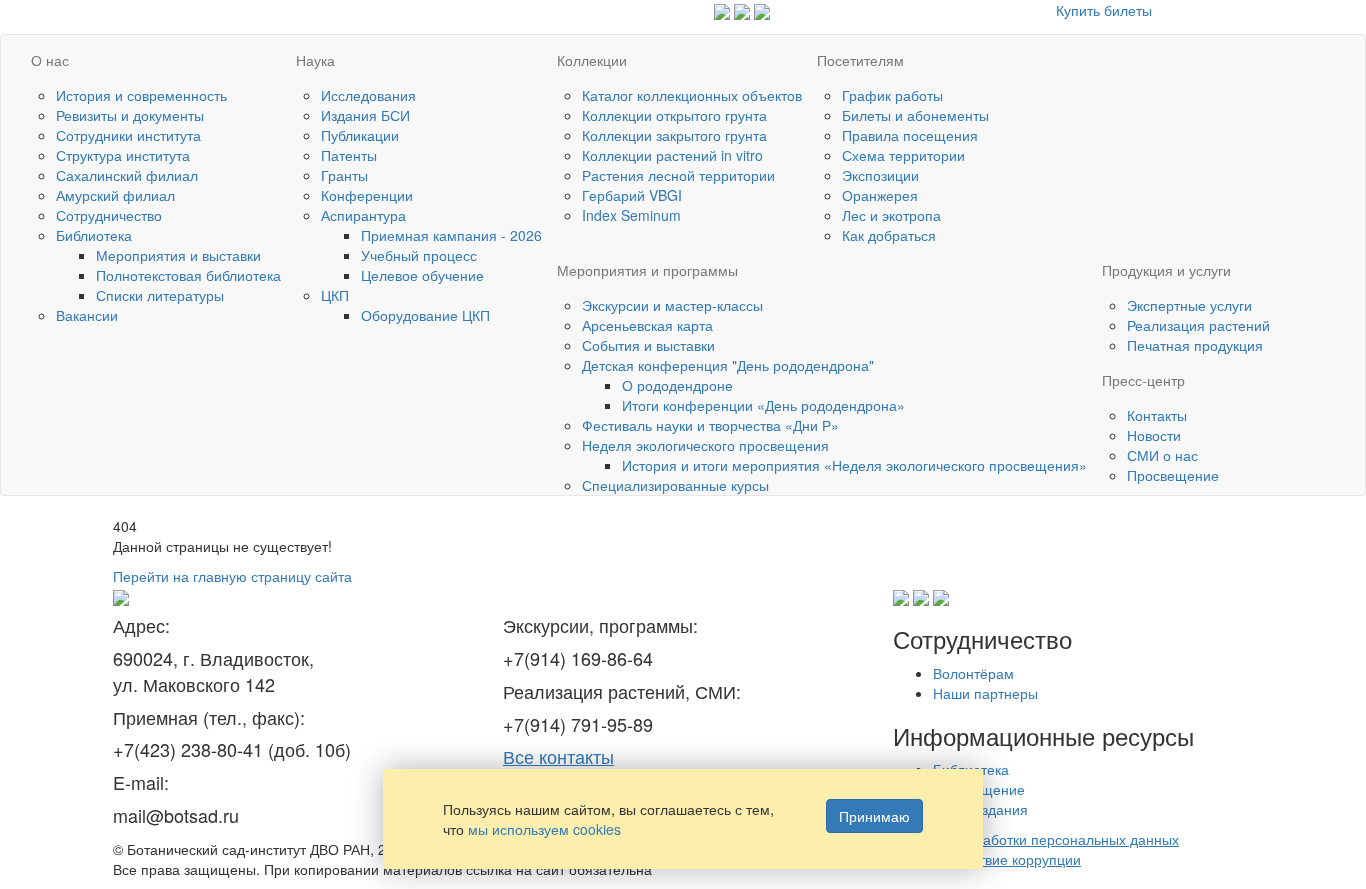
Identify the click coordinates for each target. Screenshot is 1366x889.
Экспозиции (880, 175)
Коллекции (592, 60)
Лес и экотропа (891, 215)
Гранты (344, 175)
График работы (892, 95)
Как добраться (889, 235)
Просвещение (1173, 475)
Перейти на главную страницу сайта (232, 576)
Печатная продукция (1195, 345)
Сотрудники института (128, 135)
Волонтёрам (973, 673)
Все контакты (558, 756)
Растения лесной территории (678, 175)
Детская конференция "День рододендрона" (728, 365)
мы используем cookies (544, 829)
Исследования (368, 95)
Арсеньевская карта (647, 325)
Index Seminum (631, 215)
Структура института (123, 155)
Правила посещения (910, 135)
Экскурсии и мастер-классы (672, 305)
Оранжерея (880, 195)
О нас (50, 60)
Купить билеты (1104, 10)
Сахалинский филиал (127, 175)
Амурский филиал (115, 195)
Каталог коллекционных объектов (692, 95)
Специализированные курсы (675, 485)
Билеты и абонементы (915, 115)
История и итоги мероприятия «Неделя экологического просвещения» (854, 465)
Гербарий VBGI (632, 195)
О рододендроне (677, 385)
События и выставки (648, 345)
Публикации (360, 135)
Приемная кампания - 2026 (451, 235)
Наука (315, 60)
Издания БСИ (365, 115)
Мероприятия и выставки (178, 255)
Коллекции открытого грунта (674, 115)
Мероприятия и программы (647, 270)
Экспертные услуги (1189, 305)
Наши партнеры (985, 693)
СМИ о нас (1162, 455)
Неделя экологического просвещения (705, 445)
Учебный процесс (419, 255)
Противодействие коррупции (987, 859)
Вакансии (87, 315)
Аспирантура (363, 215)
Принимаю (874, 816)
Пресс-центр (1143, 380)
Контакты (1157, 415)
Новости (1154, 435)
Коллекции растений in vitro (672, 155)
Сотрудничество (109, 215)
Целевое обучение (422, 275)
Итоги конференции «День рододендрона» (763, 405)
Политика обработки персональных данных (1036, 839)
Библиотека (94, 235)
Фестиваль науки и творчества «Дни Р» (710, 425)
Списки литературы (160, 295)
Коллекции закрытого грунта (674, 135)
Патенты (349, 155)
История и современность (141, 95)
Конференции (367, 195)
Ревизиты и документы (130, 115)
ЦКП (335, 295)
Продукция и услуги (1166, 270)
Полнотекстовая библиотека (188, 275)
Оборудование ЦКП (425, 315)
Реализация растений (1198, 325)
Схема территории (903, 155)
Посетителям (860, 60)
